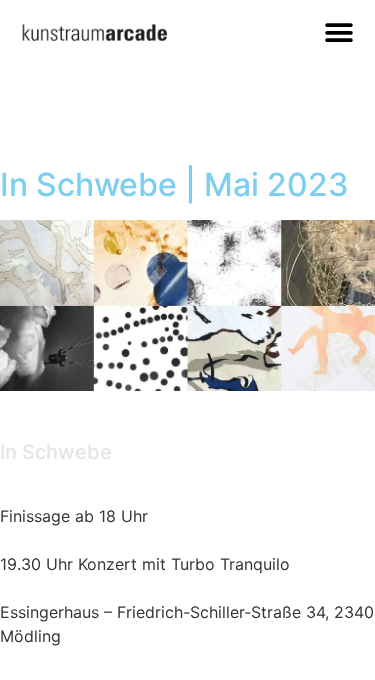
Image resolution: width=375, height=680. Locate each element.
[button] (338, 32)
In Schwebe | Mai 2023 (174, 184)
